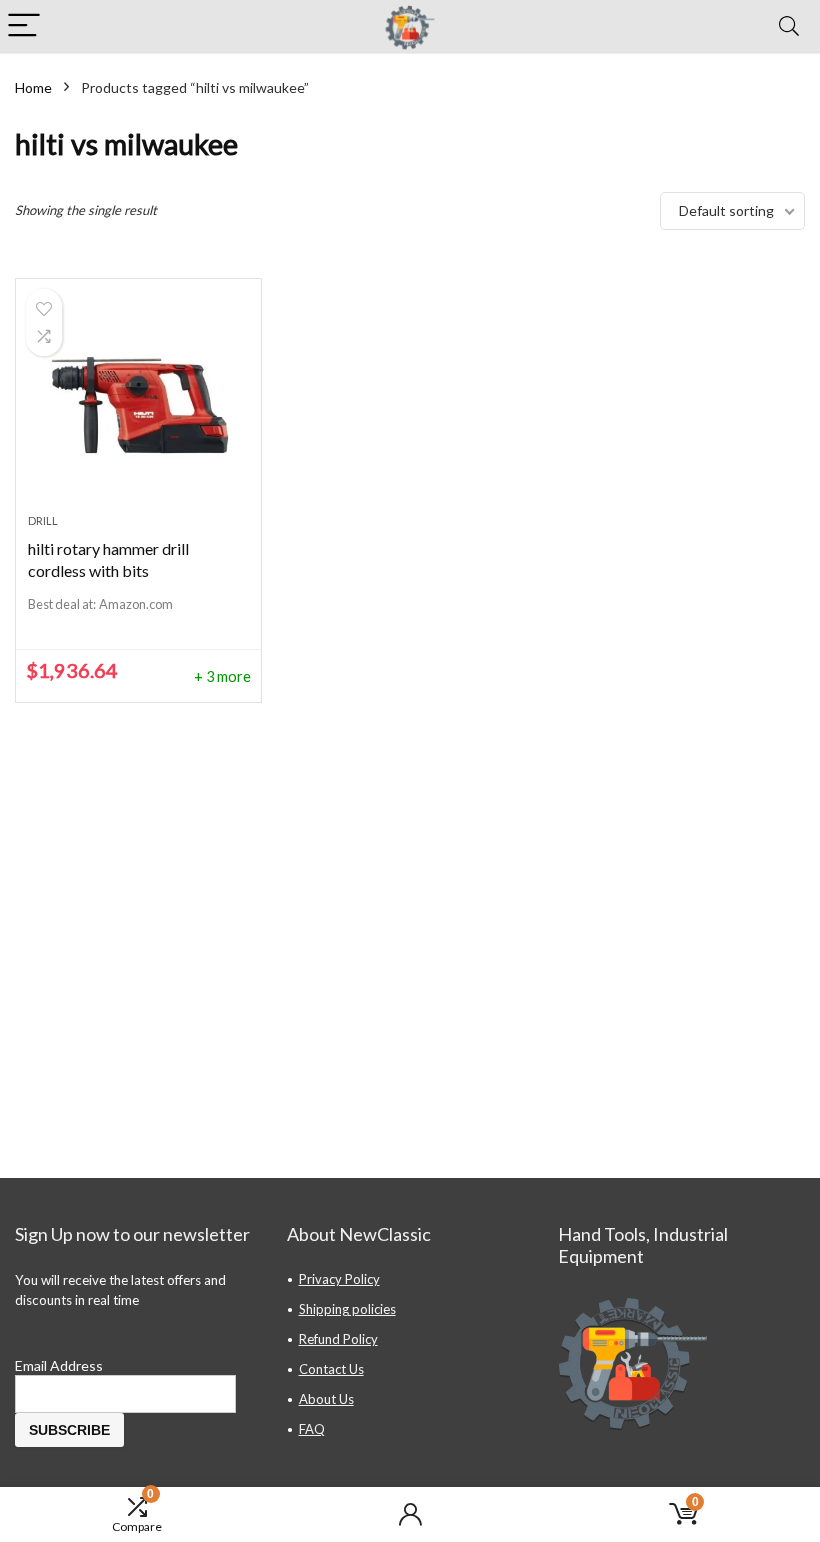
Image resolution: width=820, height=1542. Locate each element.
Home (33, 87)
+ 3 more (222, 676)
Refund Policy (338, 1339)
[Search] (789, 26)
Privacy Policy (339, 1279)
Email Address (59, 1365)
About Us (326, 1399)
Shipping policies (347, 1309)
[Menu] (24, 26)
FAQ (312, 1429)
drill (43, 520)
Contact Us (331, 1369)
